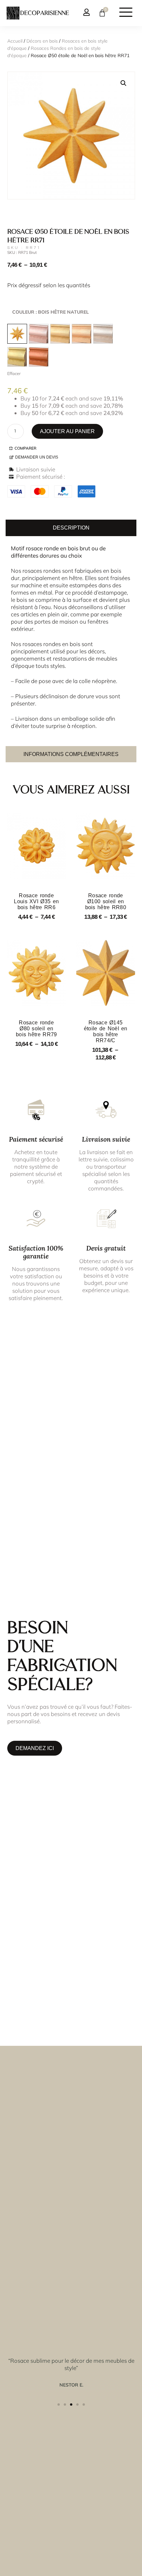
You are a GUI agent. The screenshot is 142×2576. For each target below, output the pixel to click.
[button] (124, 83)
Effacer (14, 373)
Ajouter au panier (67, 431)
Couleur (51, 312)
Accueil (15, 41)
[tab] (71, 528)
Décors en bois (42, 41)
